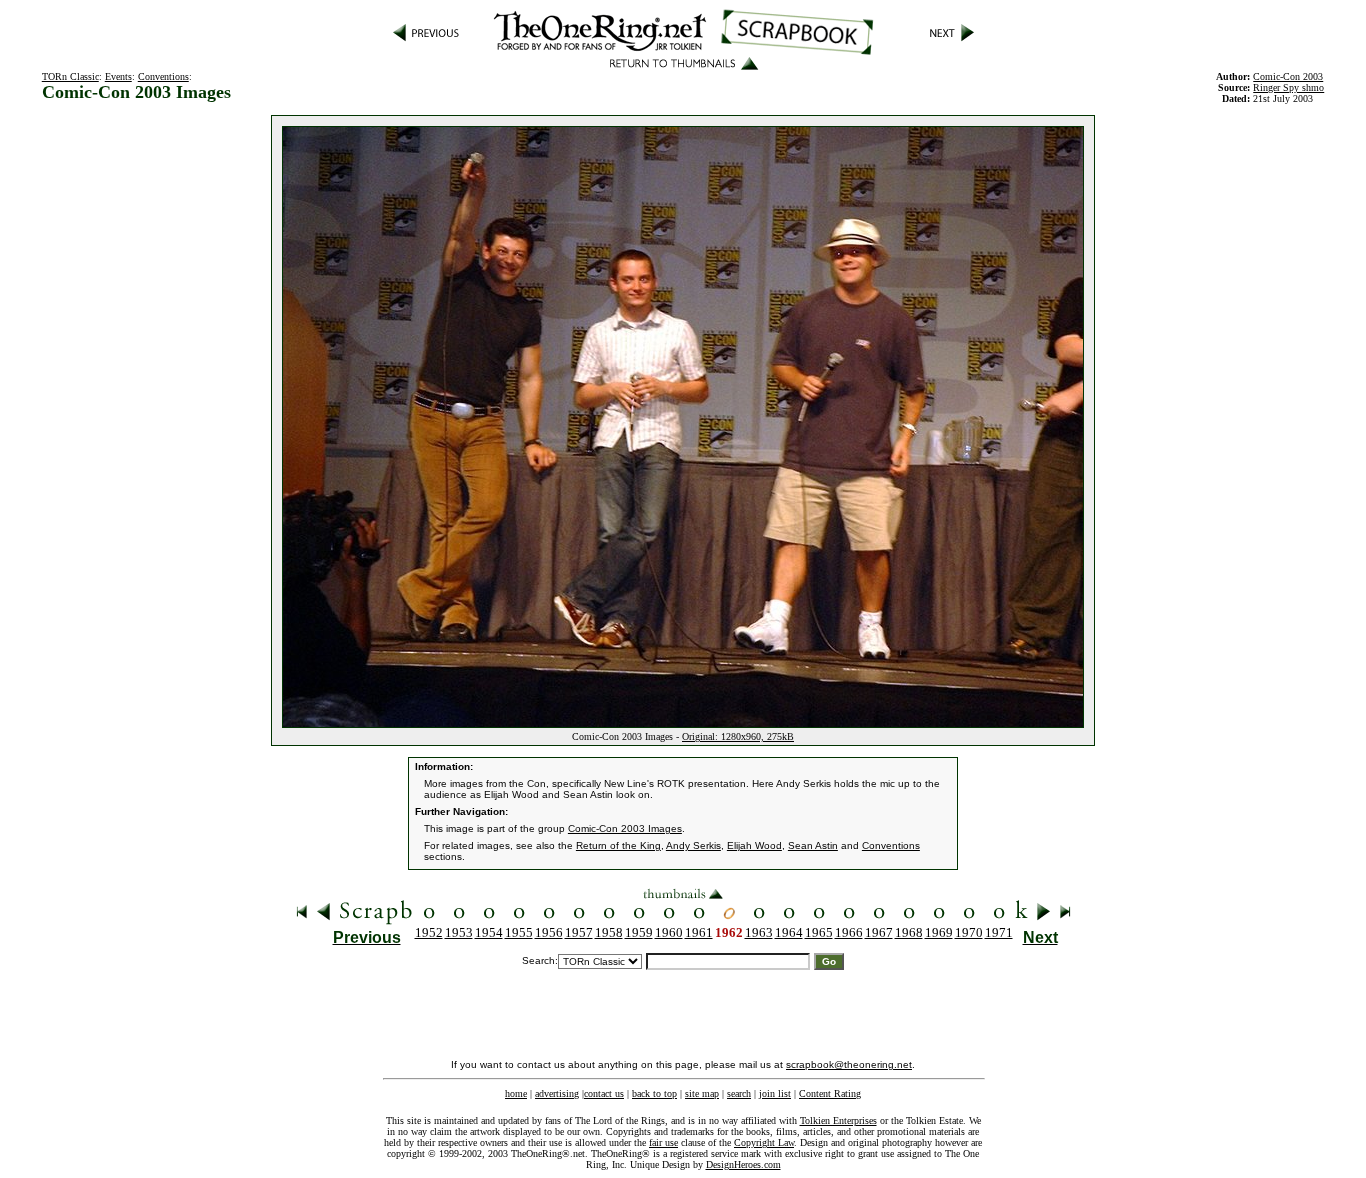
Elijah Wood (754, 845)
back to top (654, 1093)
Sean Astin (813, 845)
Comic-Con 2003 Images (625, 828)
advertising (557, 1093)
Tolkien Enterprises (838, 1120)
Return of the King (618, 845)
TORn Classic (70, 76)
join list (775, 1093)
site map (702, 1093)
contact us (604, 1093)
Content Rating (830, 1093)
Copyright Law (764, 1142)
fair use (663, 1142)
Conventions (163, 76)
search (739, 1093)
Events (118, 76)
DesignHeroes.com (743, 1164)
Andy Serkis (693, 845)
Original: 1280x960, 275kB (738, 736)
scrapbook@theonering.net (849, 1064)
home (516, 1093)
